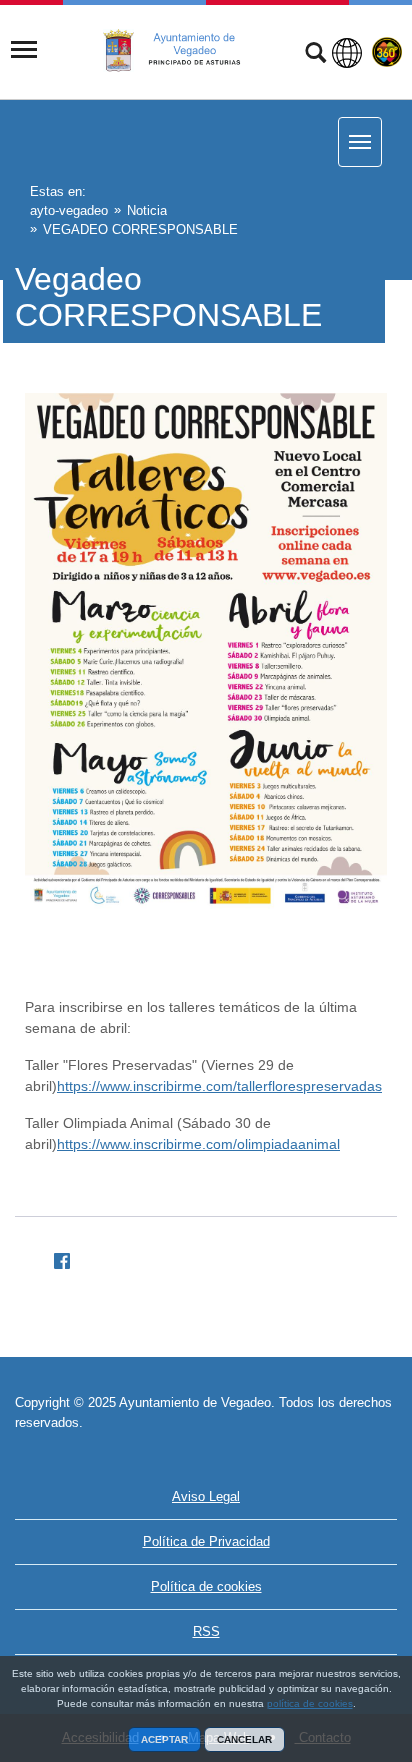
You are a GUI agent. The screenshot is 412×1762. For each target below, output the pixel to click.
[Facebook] (54, 1257)
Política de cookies (206, 1586)
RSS (206, 1631)
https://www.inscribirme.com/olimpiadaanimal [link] (198, 1144)
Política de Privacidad (206, 1541)
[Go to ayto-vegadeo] (183, 51)
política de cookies (310, 1703)
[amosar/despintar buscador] (315, 55)
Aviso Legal (206, 1496)
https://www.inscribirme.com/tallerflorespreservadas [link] (219, 1086)
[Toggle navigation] (24, 50)
